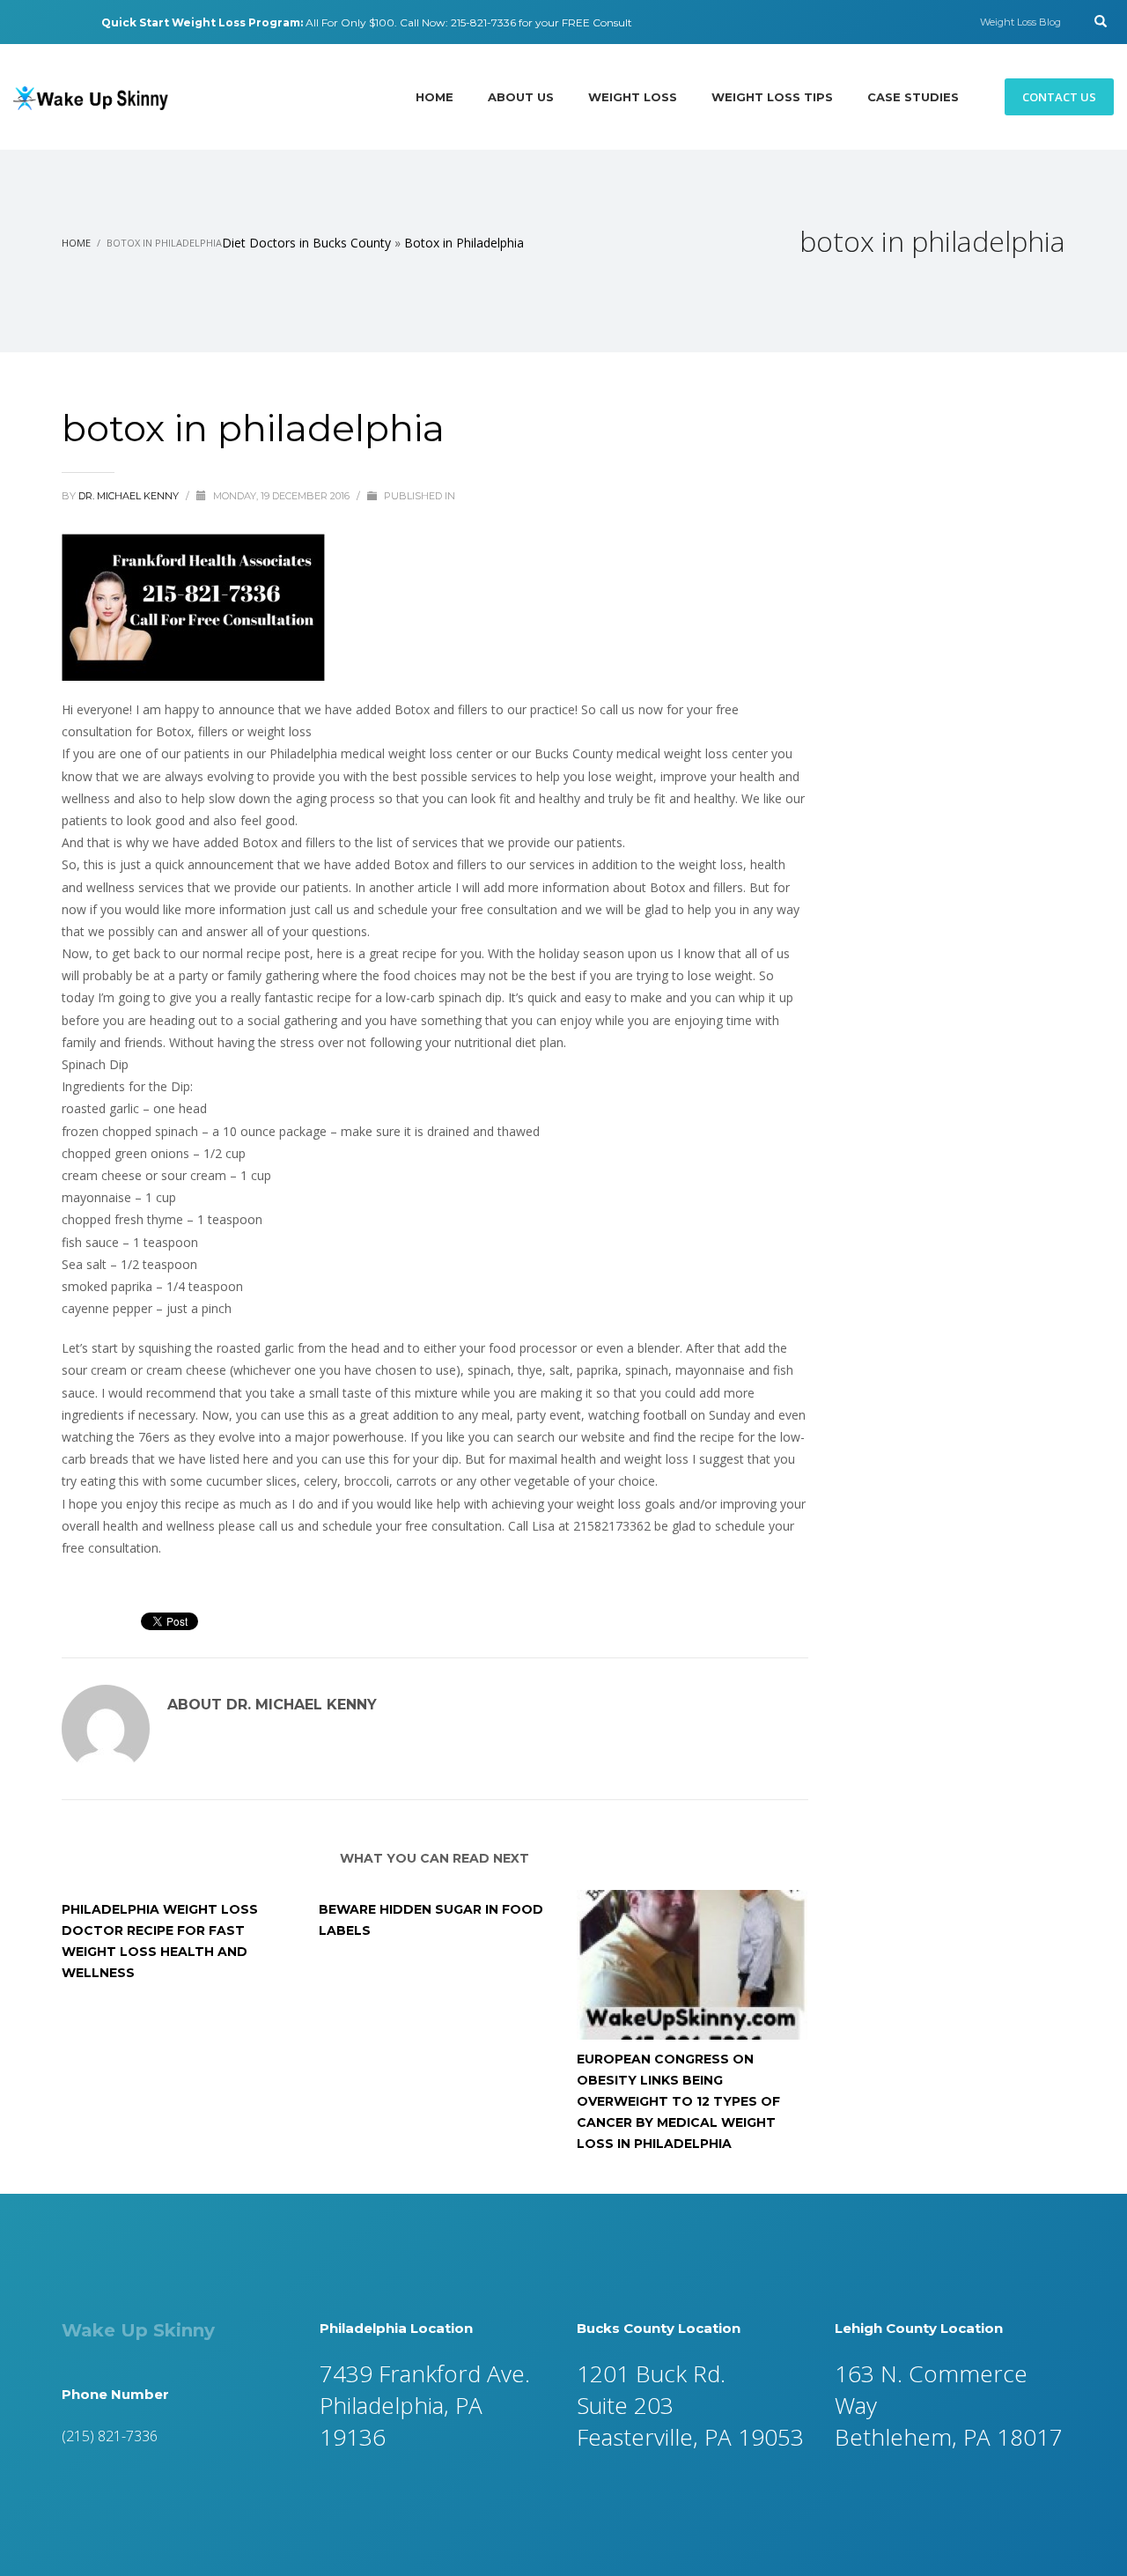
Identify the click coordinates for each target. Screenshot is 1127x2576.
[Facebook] (18, 22)
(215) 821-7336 (110, 2436)
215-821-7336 (483, 22)
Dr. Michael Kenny (130, 496)
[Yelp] (44, 22)
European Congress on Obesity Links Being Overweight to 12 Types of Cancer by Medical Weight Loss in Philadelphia (678, 2101)
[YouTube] (70, 22)
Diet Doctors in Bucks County (306, 243)
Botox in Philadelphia (464, 243)
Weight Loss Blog (1020, 22)
